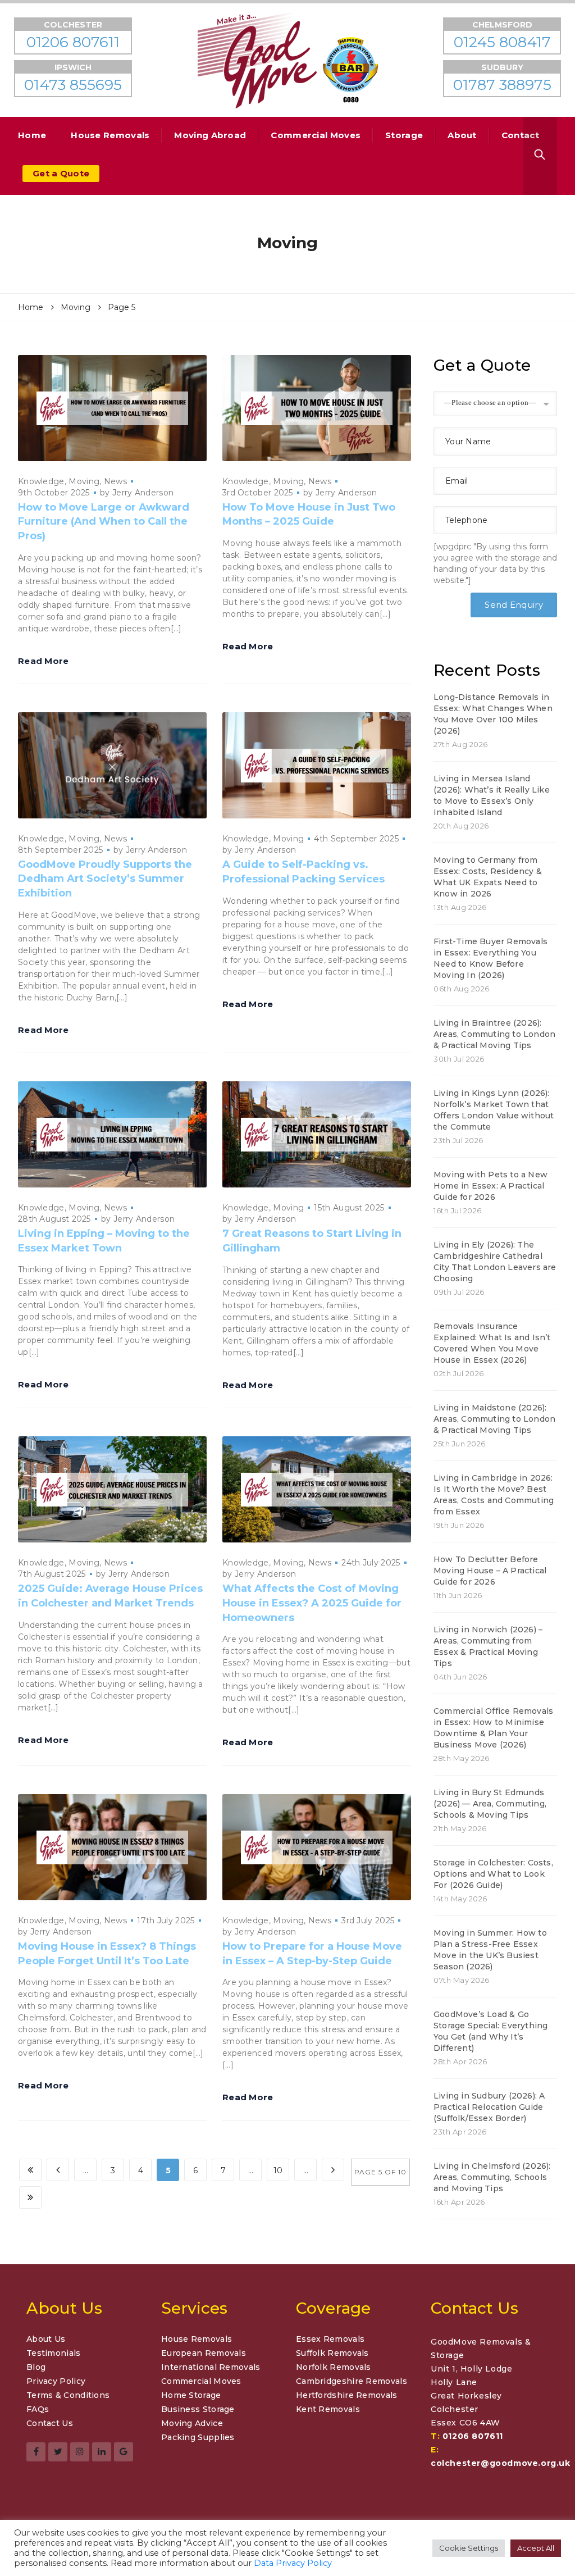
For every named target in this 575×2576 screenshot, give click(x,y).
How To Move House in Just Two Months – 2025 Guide (309, 515)
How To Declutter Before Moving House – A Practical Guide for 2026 (490, 1571)
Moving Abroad (210, 135)
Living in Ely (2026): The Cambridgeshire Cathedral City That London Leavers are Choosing (495, 1262)
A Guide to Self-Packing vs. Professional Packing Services (304, 872)
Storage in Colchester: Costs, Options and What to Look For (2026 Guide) (493, 1874)
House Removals (110, 135)
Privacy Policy (56, 2381)
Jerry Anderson (143, 493)
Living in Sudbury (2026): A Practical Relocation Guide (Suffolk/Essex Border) (489, 2107)
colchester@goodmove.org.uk (501, 2463)
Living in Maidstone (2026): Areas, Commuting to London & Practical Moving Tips (494, 1419)
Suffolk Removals (332, 2353)
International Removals (211, 2367)
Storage (404, 135)
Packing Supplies (198, 2437)
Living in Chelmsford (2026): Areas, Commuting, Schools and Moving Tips (492, 2177)
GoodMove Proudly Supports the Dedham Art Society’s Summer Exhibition (105, 879)
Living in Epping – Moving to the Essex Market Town (104, 1241)
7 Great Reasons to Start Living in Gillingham (312, 1241)
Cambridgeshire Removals (352, 2381)
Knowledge (41, 481)
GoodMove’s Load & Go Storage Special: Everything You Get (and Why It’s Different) (490, 2031)
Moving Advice (192, 2423)
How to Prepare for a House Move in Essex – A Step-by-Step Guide (312, 1954)
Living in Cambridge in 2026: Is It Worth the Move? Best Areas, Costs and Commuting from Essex (494, 1495)
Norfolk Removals (334, 2367)
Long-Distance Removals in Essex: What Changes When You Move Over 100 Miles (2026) (493, 714)
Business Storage (198, 2409)
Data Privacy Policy (293, 2563)
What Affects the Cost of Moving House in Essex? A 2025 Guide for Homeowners (312, 1603)
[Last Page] (30, 2197)
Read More (44, 661)
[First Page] (30, 2170)
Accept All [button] (536, 2548)
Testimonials (54, 2353)
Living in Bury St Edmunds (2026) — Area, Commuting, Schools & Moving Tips (490, 1804)
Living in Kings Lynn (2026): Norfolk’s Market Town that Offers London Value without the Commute (494, 1110)
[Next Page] (333, 2170)
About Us (46, 2339)
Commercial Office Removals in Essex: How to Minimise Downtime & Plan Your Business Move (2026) (493, 1728)
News (115, 481)
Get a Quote (61, 173)
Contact (520, 135)
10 (278, 2170)
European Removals (204, 2353)
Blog (36, 2367)
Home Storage (191, 2395)
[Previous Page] (58, 2170)
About (462, 135)
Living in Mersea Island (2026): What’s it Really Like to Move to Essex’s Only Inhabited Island (492, 795)
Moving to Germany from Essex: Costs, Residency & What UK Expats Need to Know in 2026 (488, 877)
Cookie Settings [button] (469, 2548)
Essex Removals (330, 2339)
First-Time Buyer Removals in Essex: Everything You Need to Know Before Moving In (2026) (490, 958)
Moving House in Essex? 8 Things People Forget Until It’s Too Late (107, 1954)
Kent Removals (328, 2409)
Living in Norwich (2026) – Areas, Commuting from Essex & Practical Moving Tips (488, 1646)
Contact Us (50, 2423)
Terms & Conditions (68, 2395)
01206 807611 (473, 2436)
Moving (84, 481)
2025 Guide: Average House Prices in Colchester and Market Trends (110, 1596)
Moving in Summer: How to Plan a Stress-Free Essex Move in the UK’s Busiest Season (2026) (490, 1950)
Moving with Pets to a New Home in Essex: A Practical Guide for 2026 (490, 1186)
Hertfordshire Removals (347, 2395)
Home (32, 135)
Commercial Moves (316, 135)
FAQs (38, 2409)
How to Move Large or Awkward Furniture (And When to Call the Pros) (104, 522)
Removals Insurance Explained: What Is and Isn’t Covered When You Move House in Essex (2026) (492, 1343)
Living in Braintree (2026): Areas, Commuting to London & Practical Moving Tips (494, 1034)
